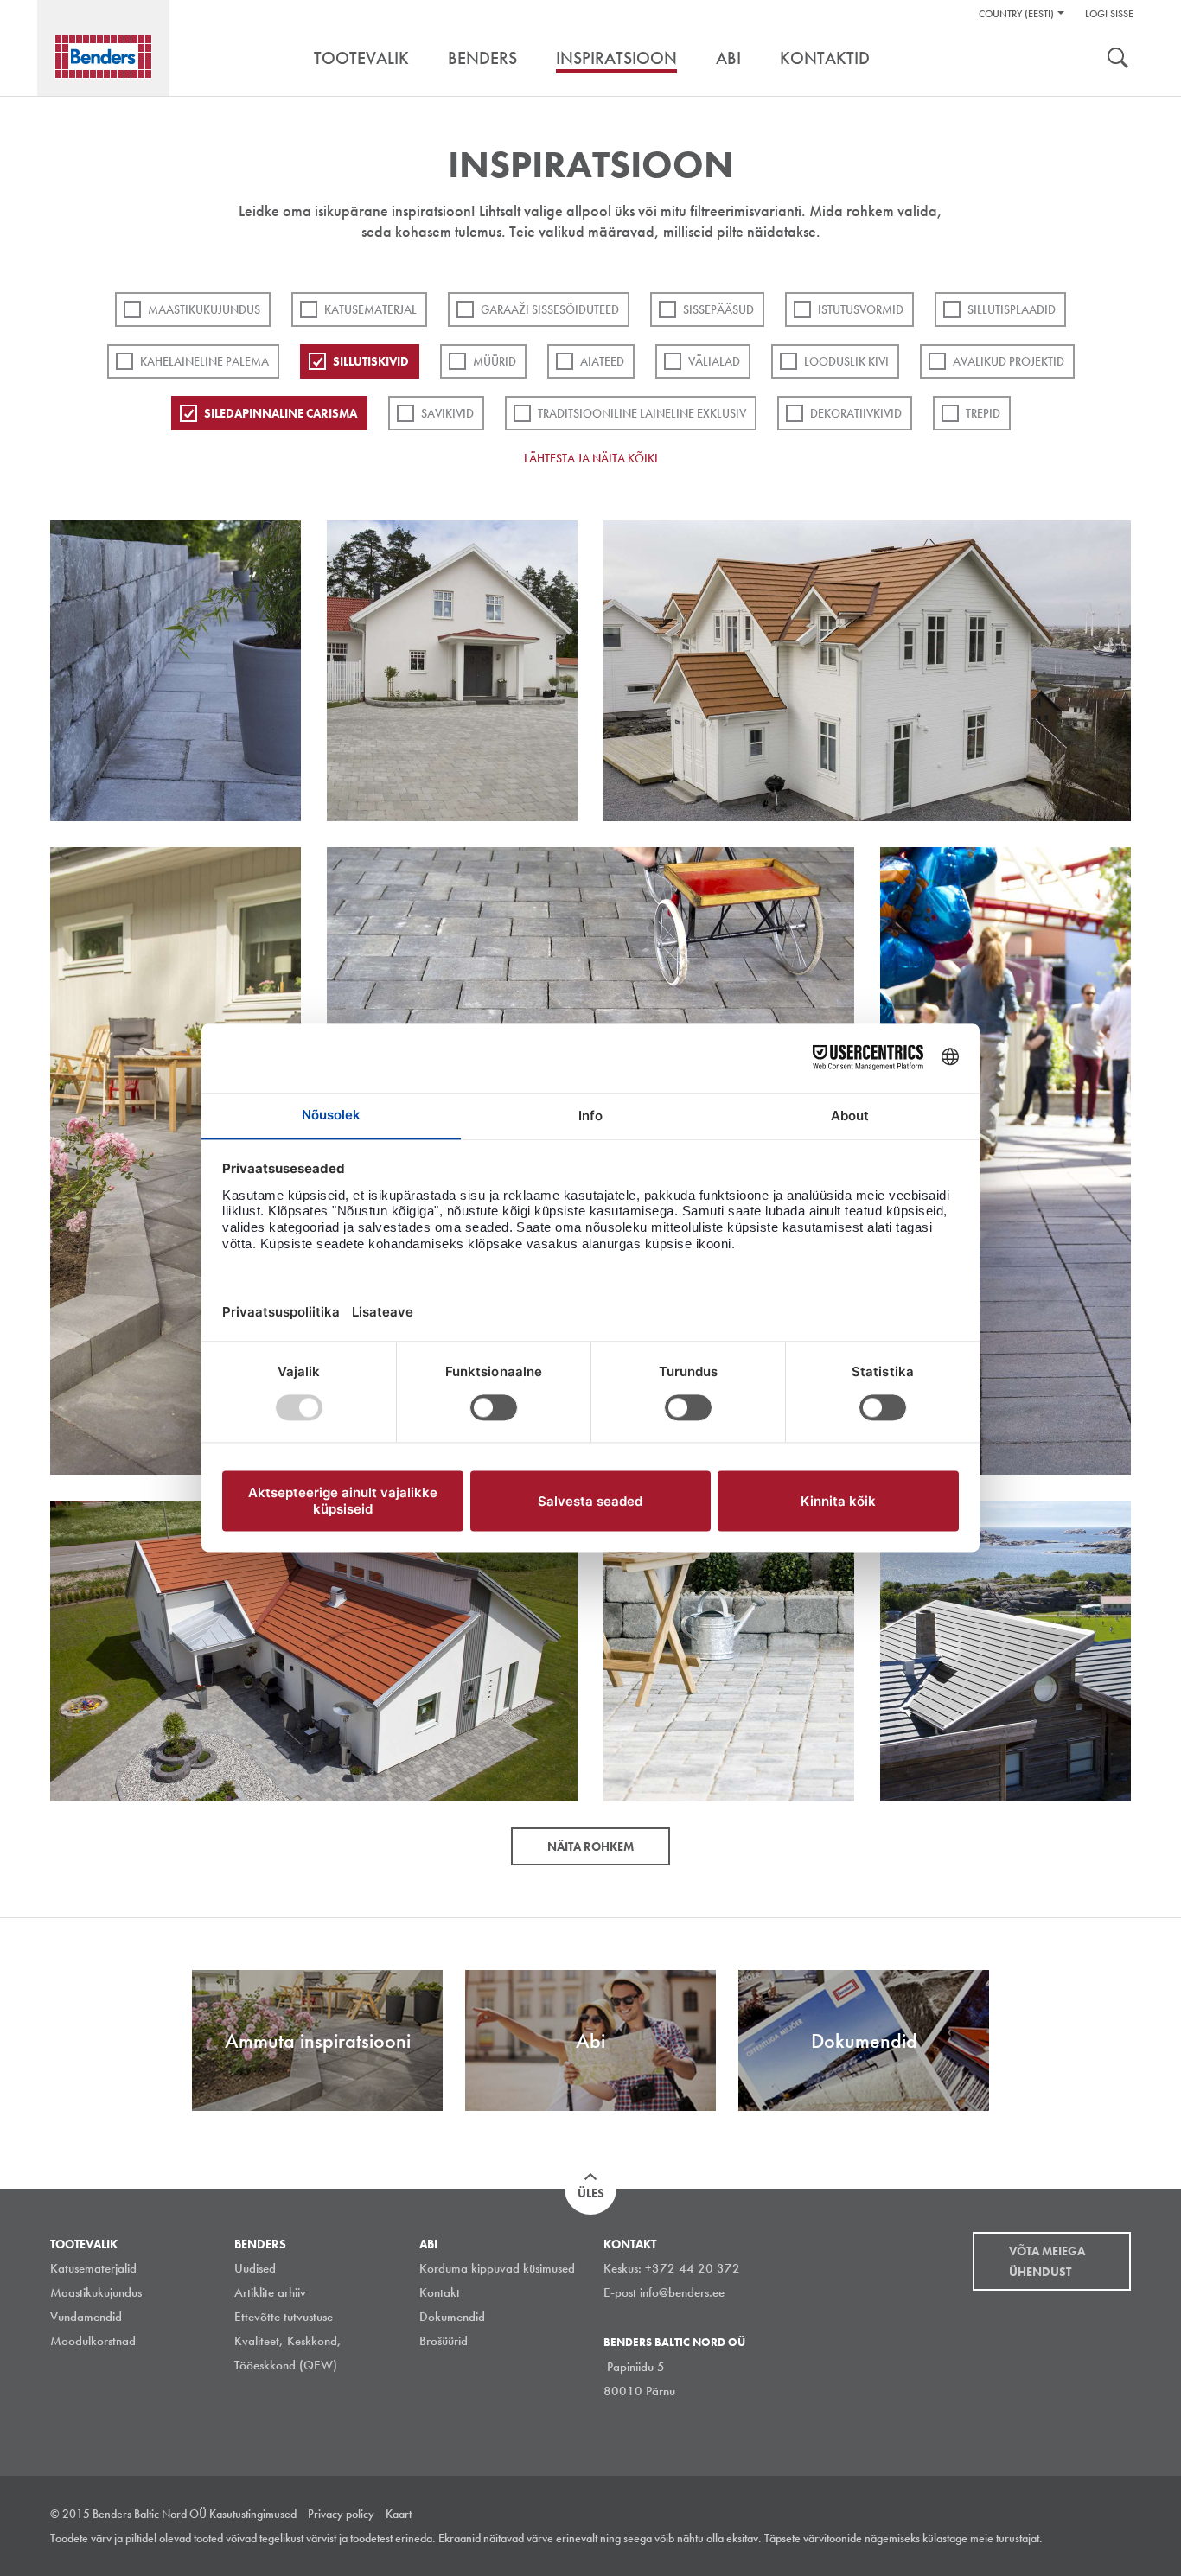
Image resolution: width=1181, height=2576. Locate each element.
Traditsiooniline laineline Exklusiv (642, 413)
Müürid (495, 361)
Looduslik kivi (846, 361)
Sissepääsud (718, 309)
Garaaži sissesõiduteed (550, 309)
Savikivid (447, 413)
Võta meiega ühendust (1047, 2261)
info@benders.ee (682, 2292)
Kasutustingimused (253, 2514)
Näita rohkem (590, 1846)
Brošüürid (444, 2341)
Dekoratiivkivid (856, 413)
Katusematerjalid (93, 2268)
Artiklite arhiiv (270, 2292)
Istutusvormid (861, 309)
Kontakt (440, 2292)
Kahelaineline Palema (204, 361)
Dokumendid (452, 2317)
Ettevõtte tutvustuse (284, 2317)
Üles (591, 2193)
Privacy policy (341, 2514)
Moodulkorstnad (93, 2341)
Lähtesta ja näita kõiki (591, 458)
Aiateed (602, 361)
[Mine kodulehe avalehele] (103, 57)
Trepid (983, 413)
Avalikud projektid (1009, 361)
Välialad (714, 361)
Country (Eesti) (1016, 14)
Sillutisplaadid (1012, 309)
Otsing (1118, 60)
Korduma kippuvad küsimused (497, 2268)
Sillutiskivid (371, 361)
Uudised (255, 2268)
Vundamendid (86, 2317)
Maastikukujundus (204, 309)
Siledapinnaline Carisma (281, 413)
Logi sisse (1109, 14)
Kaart (399, 2514)
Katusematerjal (370, 309)
